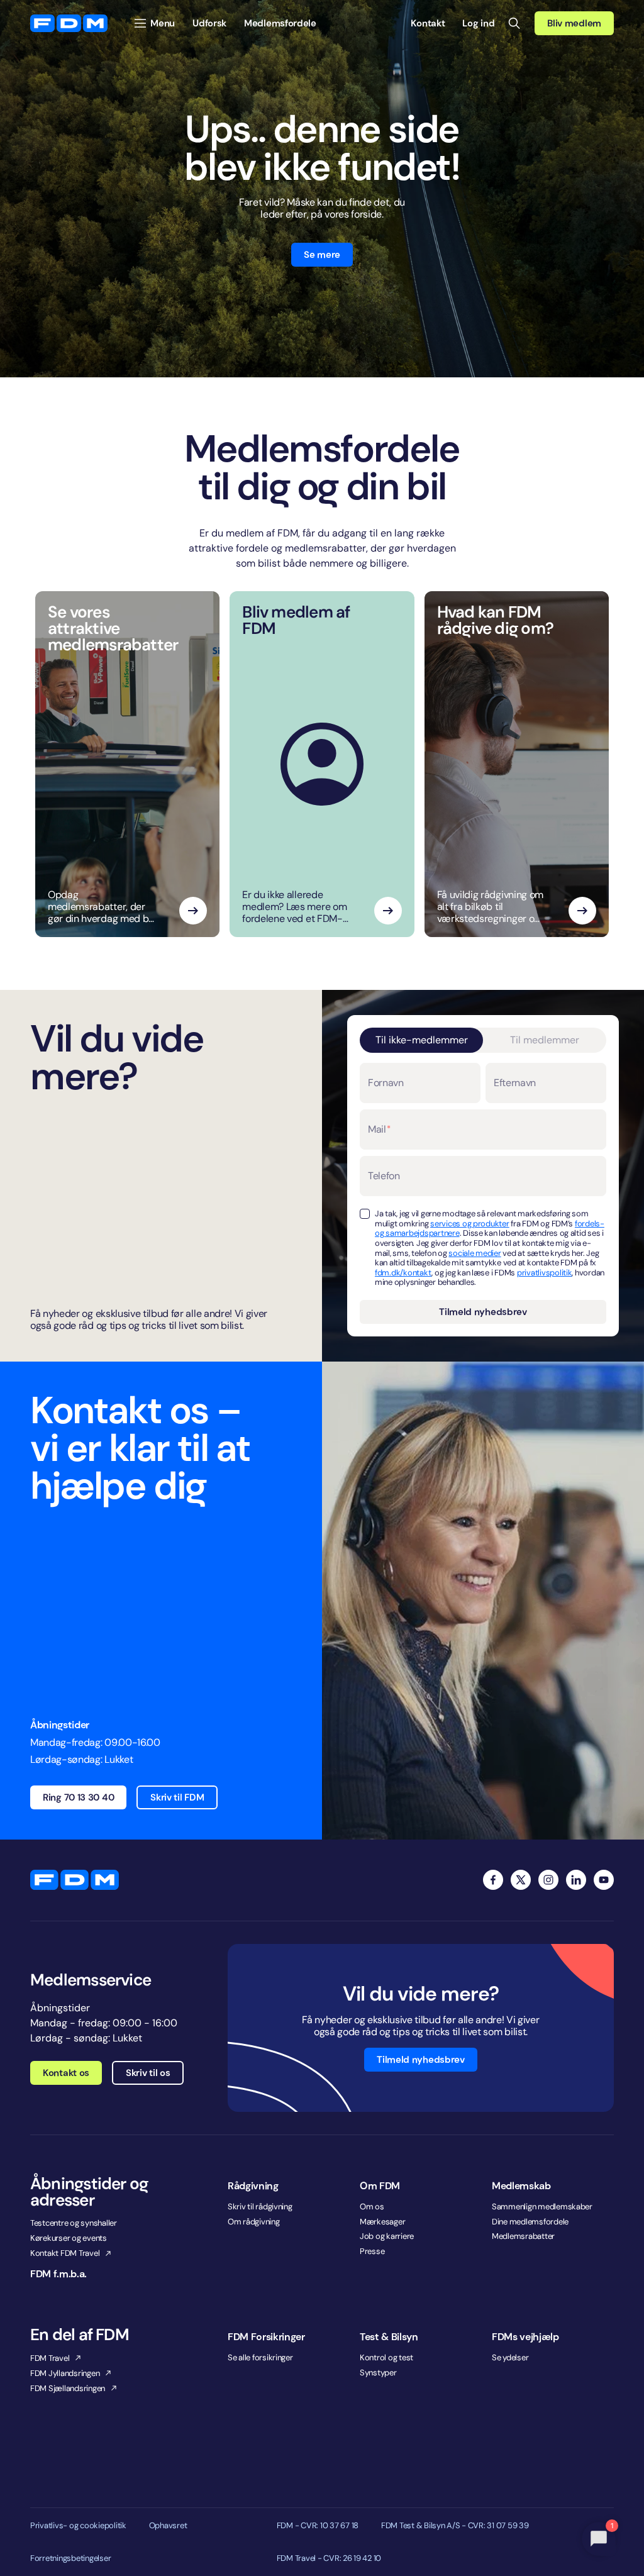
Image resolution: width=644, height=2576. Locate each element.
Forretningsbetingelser (70, 2558)
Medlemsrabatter (523, 2236)
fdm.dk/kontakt (403, 1273)
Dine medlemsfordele (530, 2222)
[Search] (514, 23)
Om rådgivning (254, 2222)
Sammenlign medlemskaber (542, 2207)
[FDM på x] (521, 1880)
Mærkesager (382, 2222)
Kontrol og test (386, 2357)
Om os (372, 2207)
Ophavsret (168, 2526)
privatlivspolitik (545, 1273)
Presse (372, 2251)
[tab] (421, 1040)
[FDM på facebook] (493, 1880)
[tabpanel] (483, 1193)
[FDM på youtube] (604, 1880)
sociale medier (475, 1253)
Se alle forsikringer (260, 2357)
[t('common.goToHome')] (75, 1880)
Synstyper (378, 2373)
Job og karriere (387, 2236)
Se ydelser (510, 2357)
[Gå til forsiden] (69, 23)
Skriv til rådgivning (260, 2207)
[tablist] (483, 1040)
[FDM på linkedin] (576, 1880)
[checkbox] (365, 1214)
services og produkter (470, 1224)
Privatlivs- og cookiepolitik (78, 2526)
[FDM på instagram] (548, 1880)
